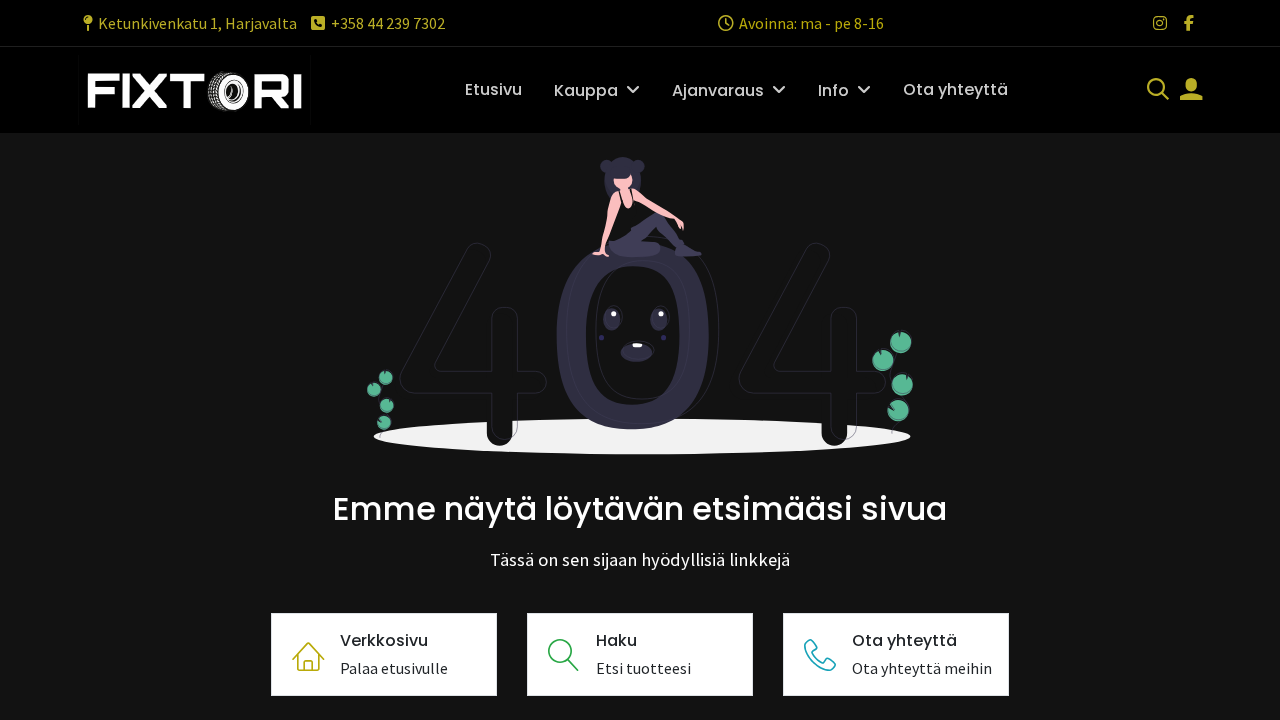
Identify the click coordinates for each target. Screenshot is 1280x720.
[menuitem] (493, 90)
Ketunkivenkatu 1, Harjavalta (197, 23)
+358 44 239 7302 (388, 23)
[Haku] (1158, 91)
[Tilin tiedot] (1191, 91)
